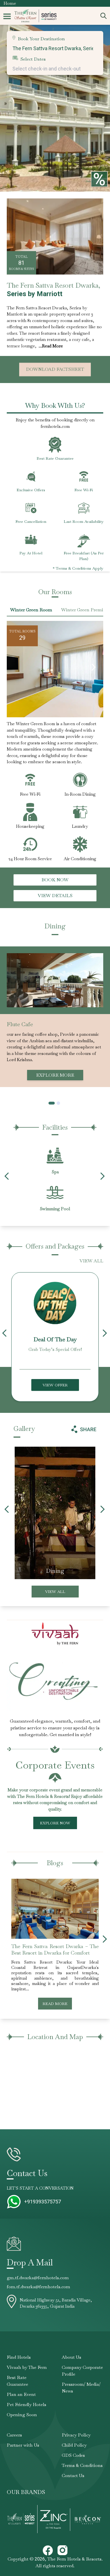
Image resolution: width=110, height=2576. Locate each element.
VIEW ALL (91, 1261)
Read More (55, 2004)
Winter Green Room (31, 610)
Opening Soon (22, 2415)
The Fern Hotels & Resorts (74, 2559)
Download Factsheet (55, 369)
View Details (55, 896)
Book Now (55, 880)
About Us (71, 2357)
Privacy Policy (76, 2435)
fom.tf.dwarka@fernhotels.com (38, 2287)
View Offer (55, 1385)
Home (10, 3)
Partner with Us (23, 2445)
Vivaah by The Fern (27, 2367)
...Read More (51, 346)
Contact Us (73, 2476)
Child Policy (74, 2445)
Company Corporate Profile (82, 2371)
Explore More (55, 1075)
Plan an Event (21, 2394)
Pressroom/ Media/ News (81, 2388)
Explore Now (55, 1823)
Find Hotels (19, 2357)
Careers (14, 2435)
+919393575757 (43, 2202)
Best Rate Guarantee (17, 2381)
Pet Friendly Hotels (27, 2405)
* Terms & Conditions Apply (78, 568)
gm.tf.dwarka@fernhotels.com (38, 2278)
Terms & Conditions (82, 2465)
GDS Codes (73, 2455)
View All (55, 1592)
